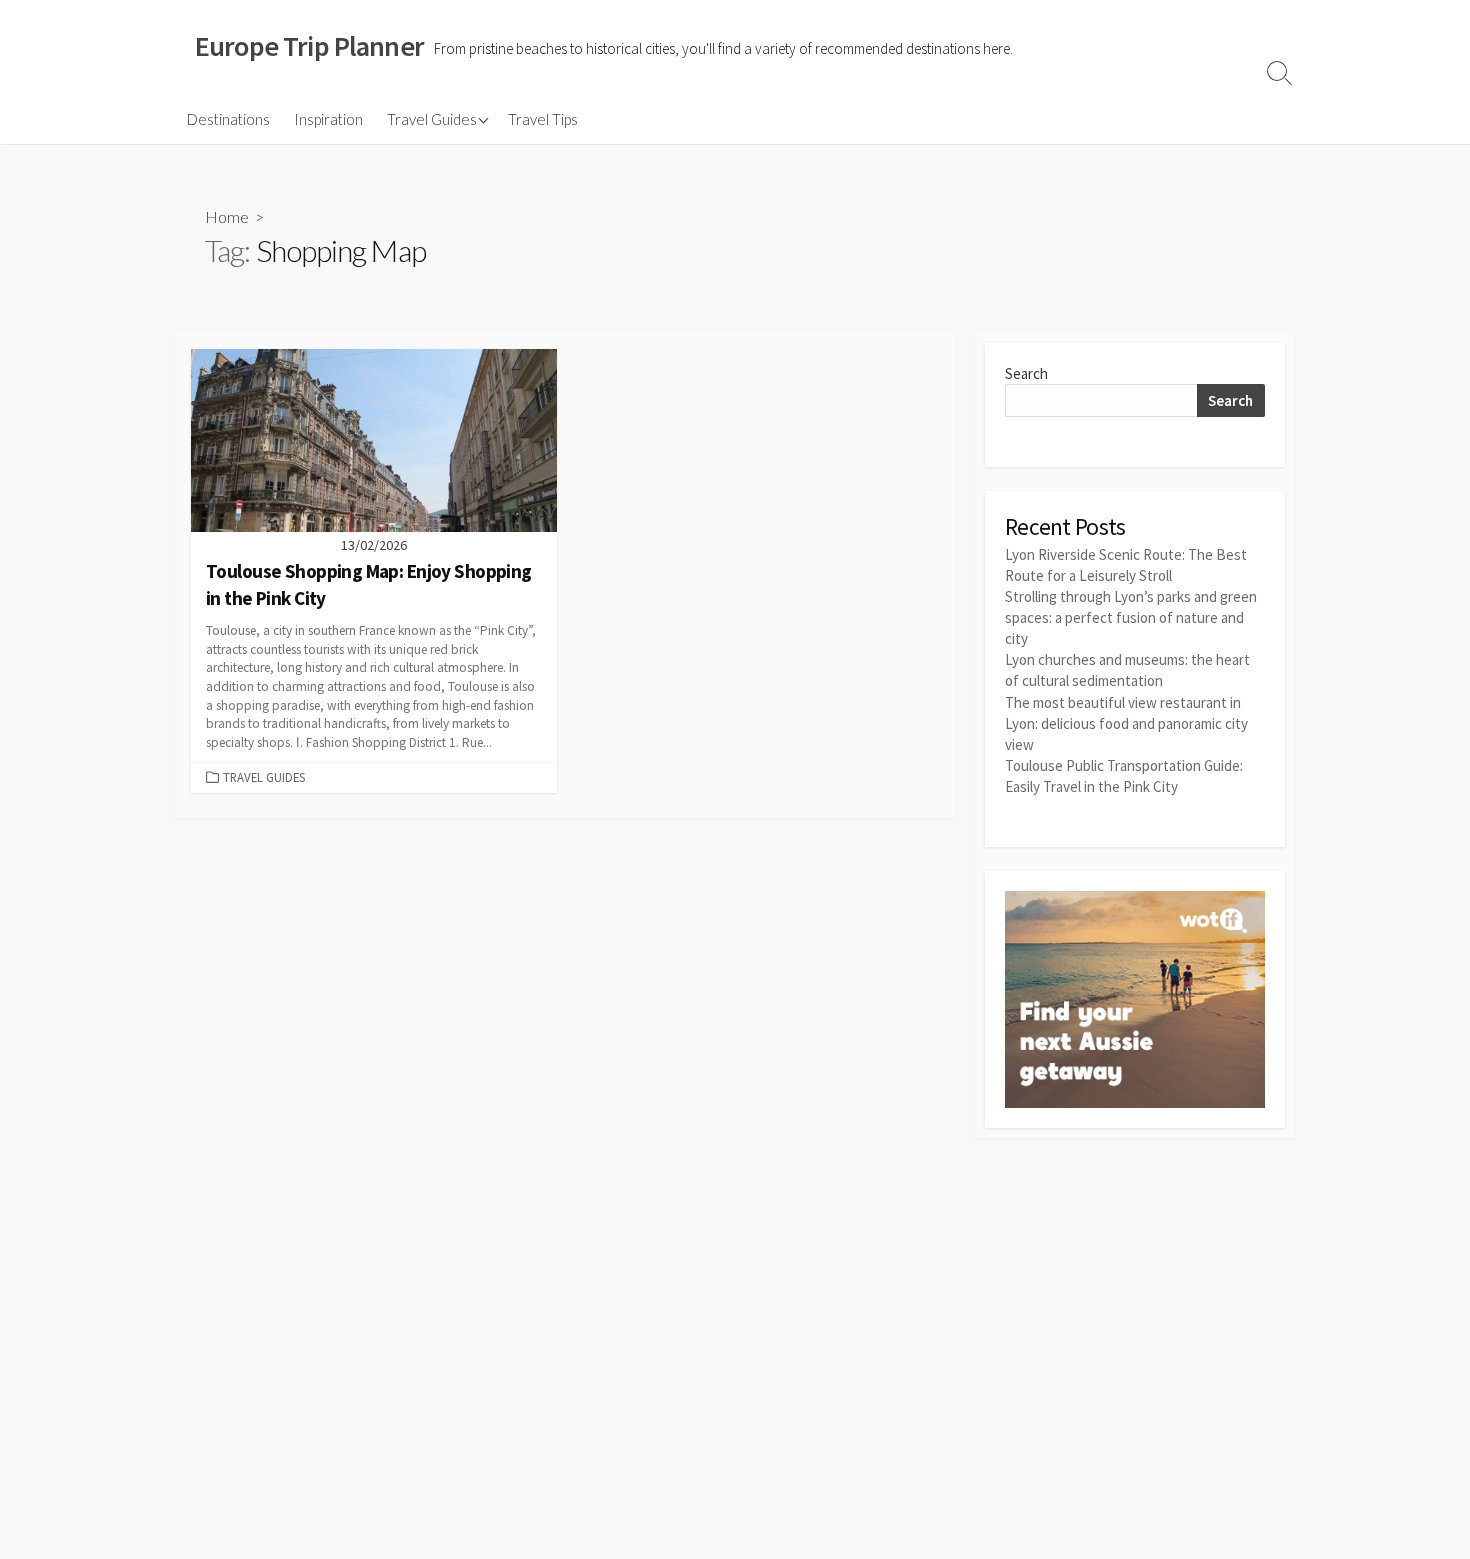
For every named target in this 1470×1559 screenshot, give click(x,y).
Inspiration (328, 119)
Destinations (228, 119)
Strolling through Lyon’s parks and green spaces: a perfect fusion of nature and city (1131, 617)
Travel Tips (543, 119)
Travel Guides (432, 119)
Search (1026, 373)
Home (227, 216)
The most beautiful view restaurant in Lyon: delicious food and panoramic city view (1126, 723)
